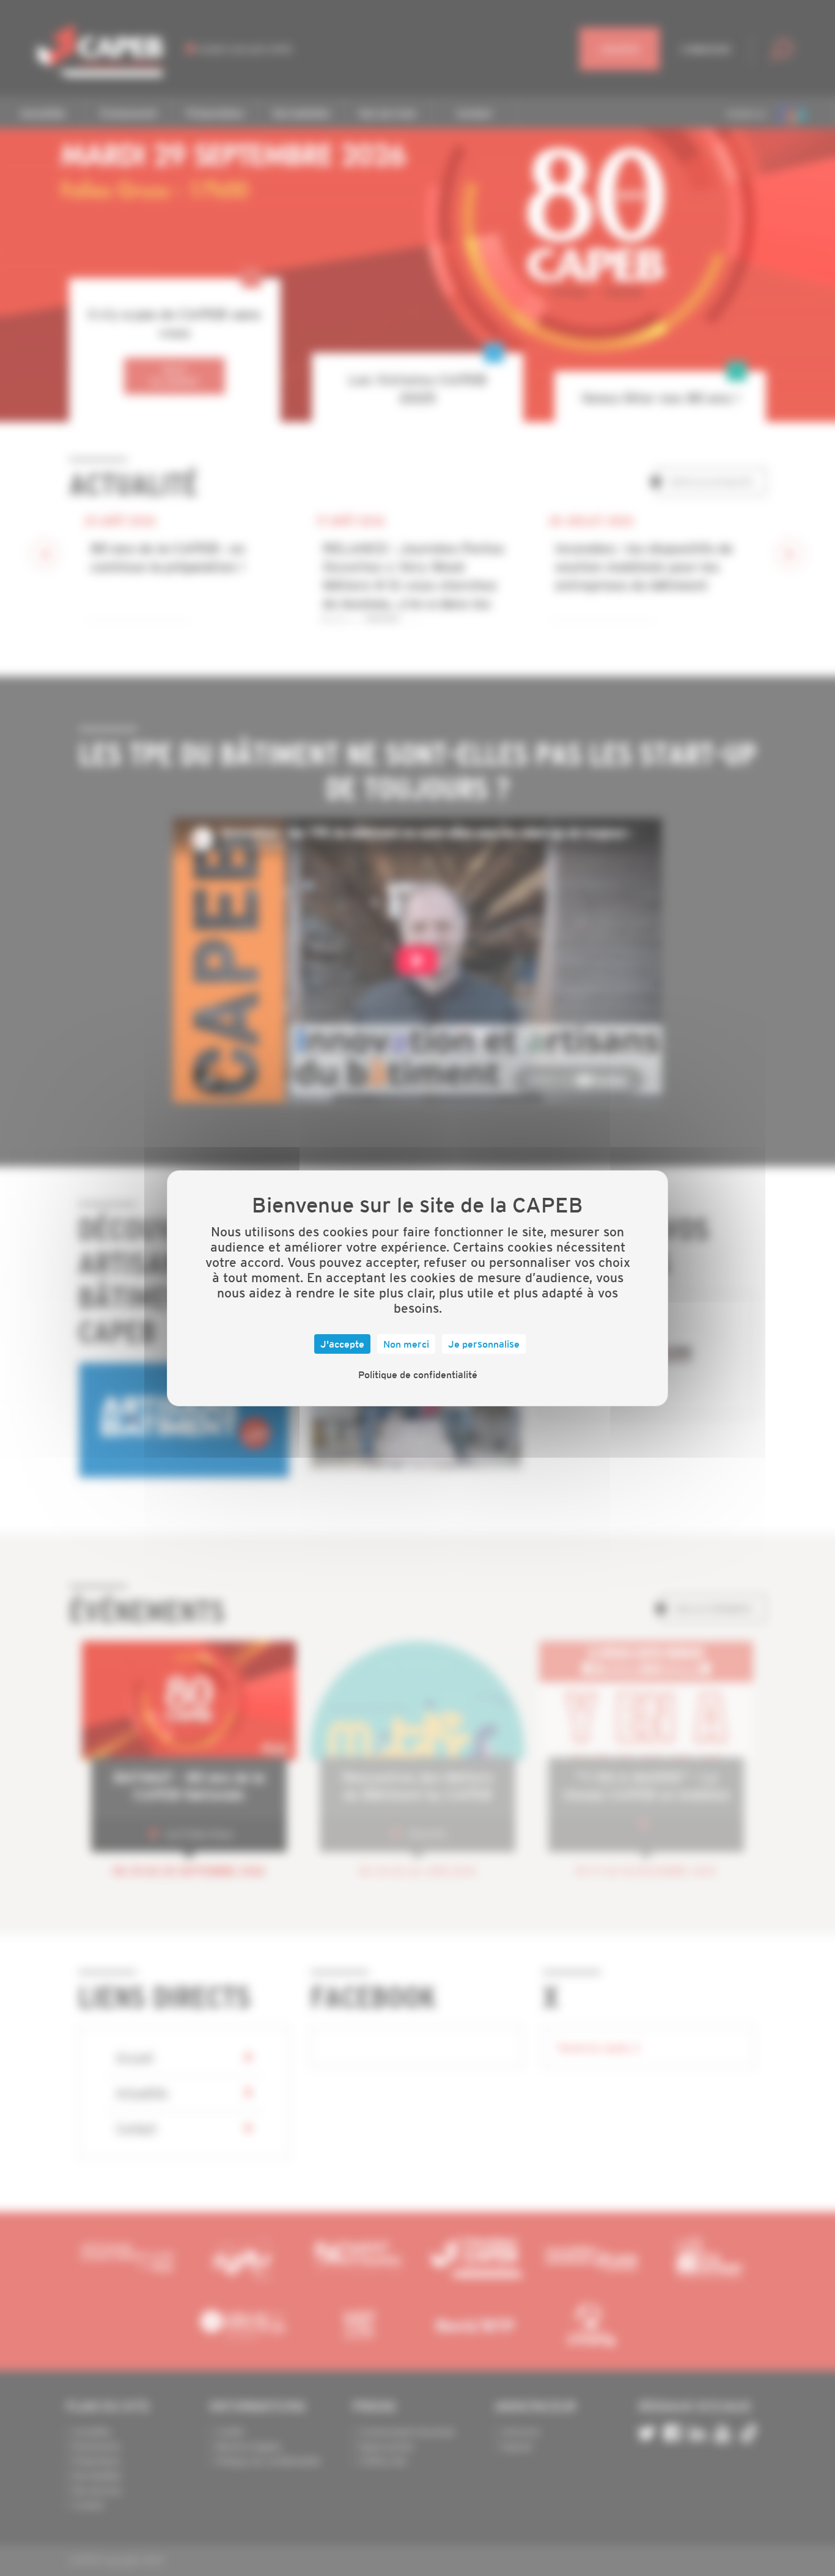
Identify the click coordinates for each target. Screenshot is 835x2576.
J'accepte (342, 1344)
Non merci (406, 1344)
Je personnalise (484, 1344)
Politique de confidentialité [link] (418, 1375)
